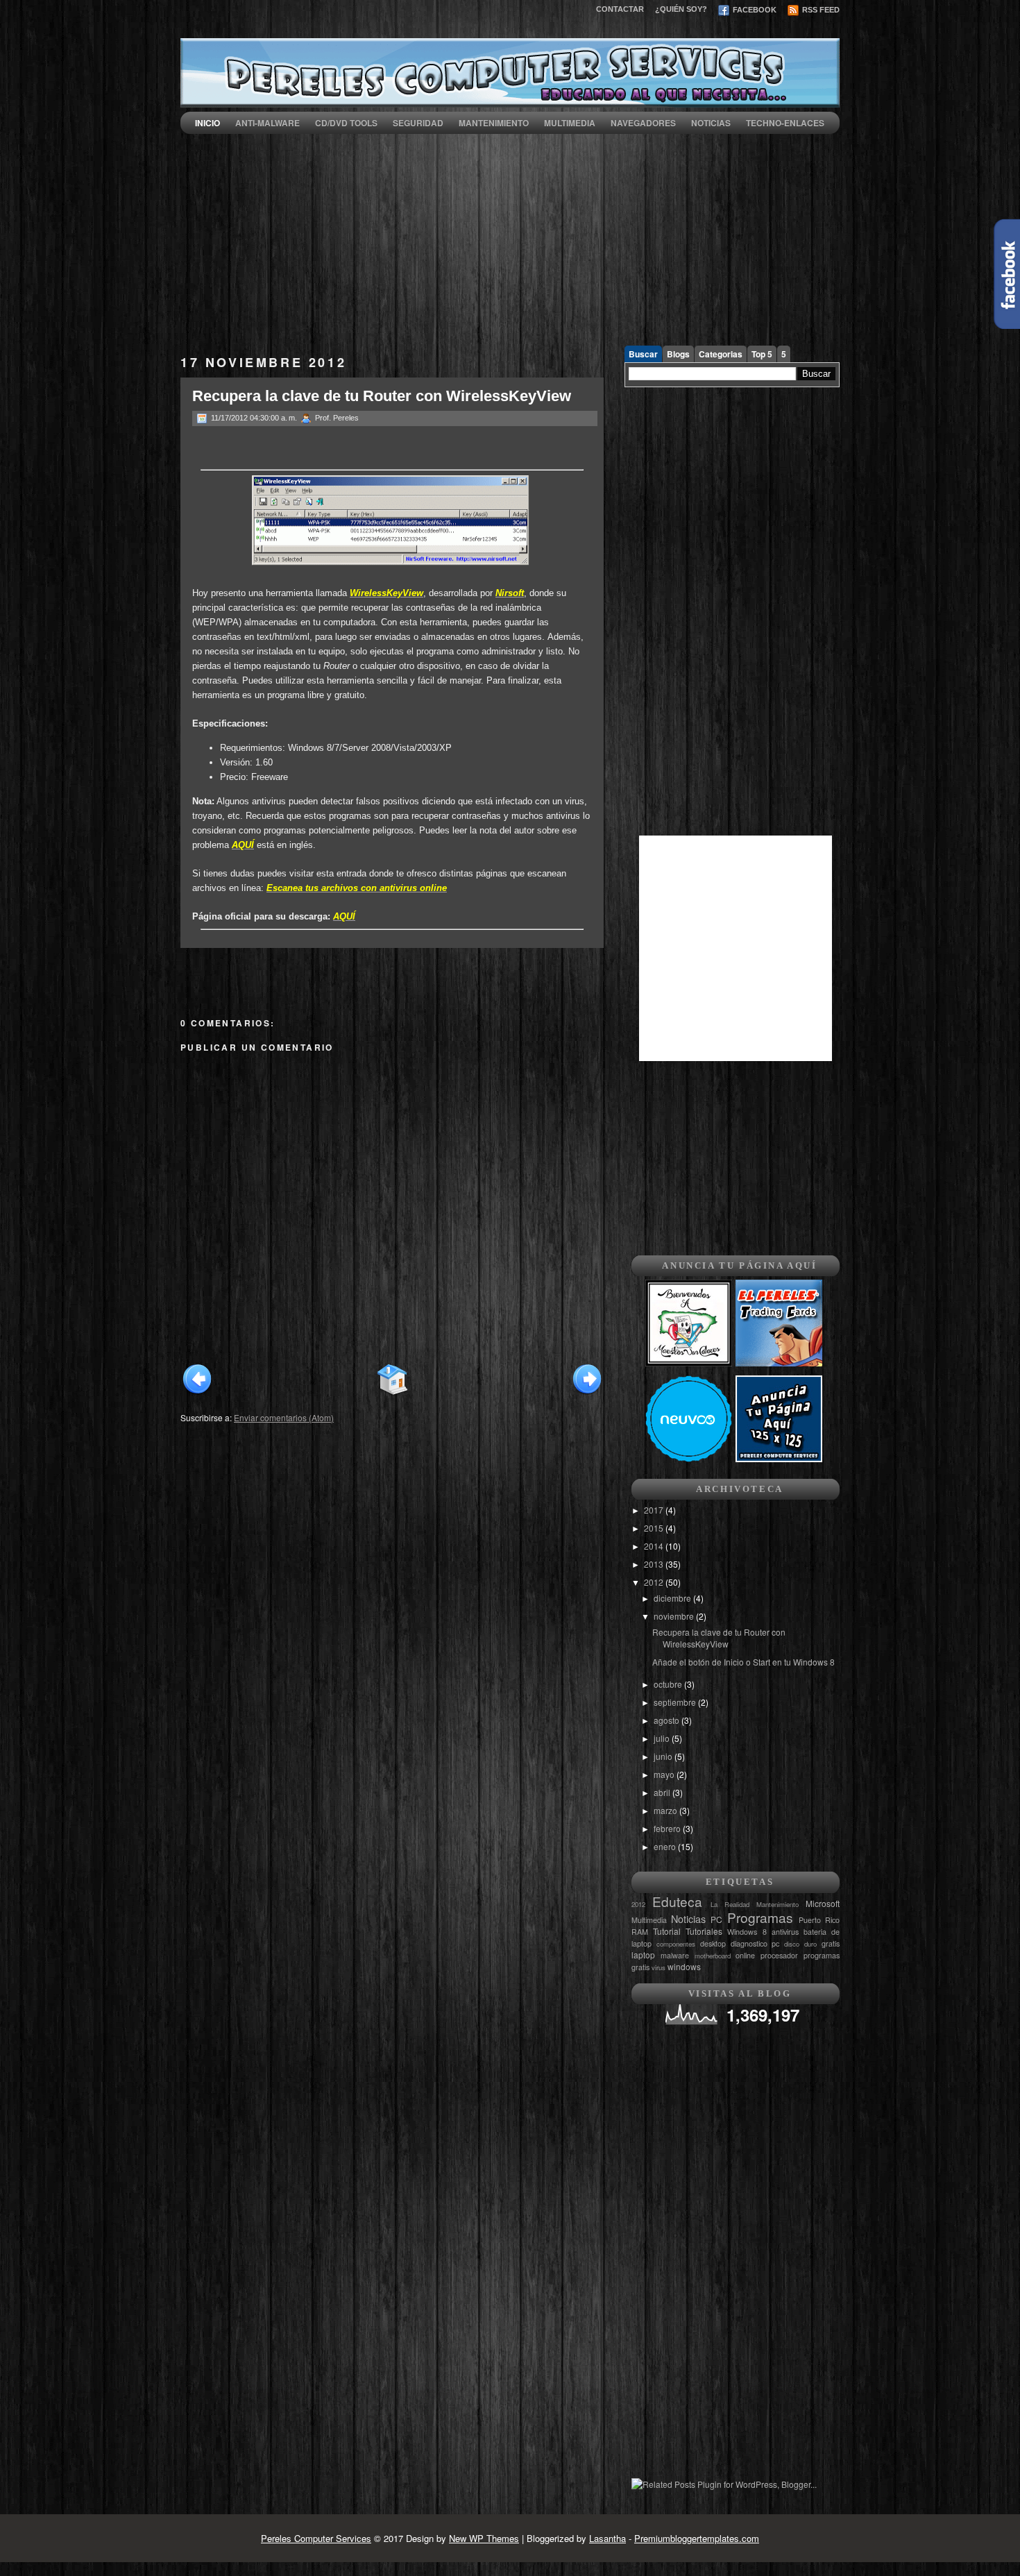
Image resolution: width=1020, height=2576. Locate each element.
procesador (779, 1955)
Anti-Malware (267, 123)
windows (684, 1966)
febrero (668, 1828)
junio (664, 1756)
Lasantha (607, 2538)
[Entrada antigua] (587, 1393)
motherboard (713, 1956)
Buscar (643, 354)
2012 (655, 1582)
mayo (665, 1774)
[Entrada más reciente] (197, 1393)
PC (716, 1919)
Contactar (620, 9)
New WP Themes (484, 2538)
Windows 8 (747, 1932)
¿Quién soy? (681, 9)
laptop (643, 1955)
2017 (655, 1510)
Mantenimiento (494, 123)
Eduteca (677, 1901)
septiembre (676, 1702)
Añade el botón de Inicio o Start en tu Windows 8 (743, 1662)
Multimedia (570, 123)
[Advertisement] (510, 231)
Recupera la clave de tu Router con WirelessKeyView (382, 396)
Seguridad (418, 123)
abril (663, 1792)
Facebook (754, 10)
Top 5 (762, 354)
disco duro (800, 1944)
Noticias (711, 123)
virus (658, 1967)
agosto (668, 1720)
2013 (655, 1564)
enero (666, 1846)
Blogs (678, 354)
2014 (655, 1546)
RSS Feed (820, 10)
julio (663, 1738)
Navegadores (643, 123)
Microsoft (823, 1903)
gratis (831, 1943)
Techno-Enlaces (785, 123)
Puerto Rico (819, 1920)
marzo (666, 1810)
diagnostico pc (755, 1943)
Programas (760, 1917)
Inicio (207, 123)
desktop (713, 1943)
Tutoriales (704, 1931)
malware (675, 1955)
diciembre (673, 1598)
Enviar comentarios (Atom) (284, 1417)
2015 (655, 1528)
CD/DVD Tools (346, 123)
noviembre (675, 1616)
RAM (640, 1932)
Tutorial (667, 1931)
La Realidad (730, 1904)
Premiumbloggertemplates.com (697, 2538)
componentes (676, 1944)
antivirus (785, 1932)
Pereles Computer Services (316, 2538)
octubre (669, 1684)
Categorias (721, 354)
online (745, 1955)
